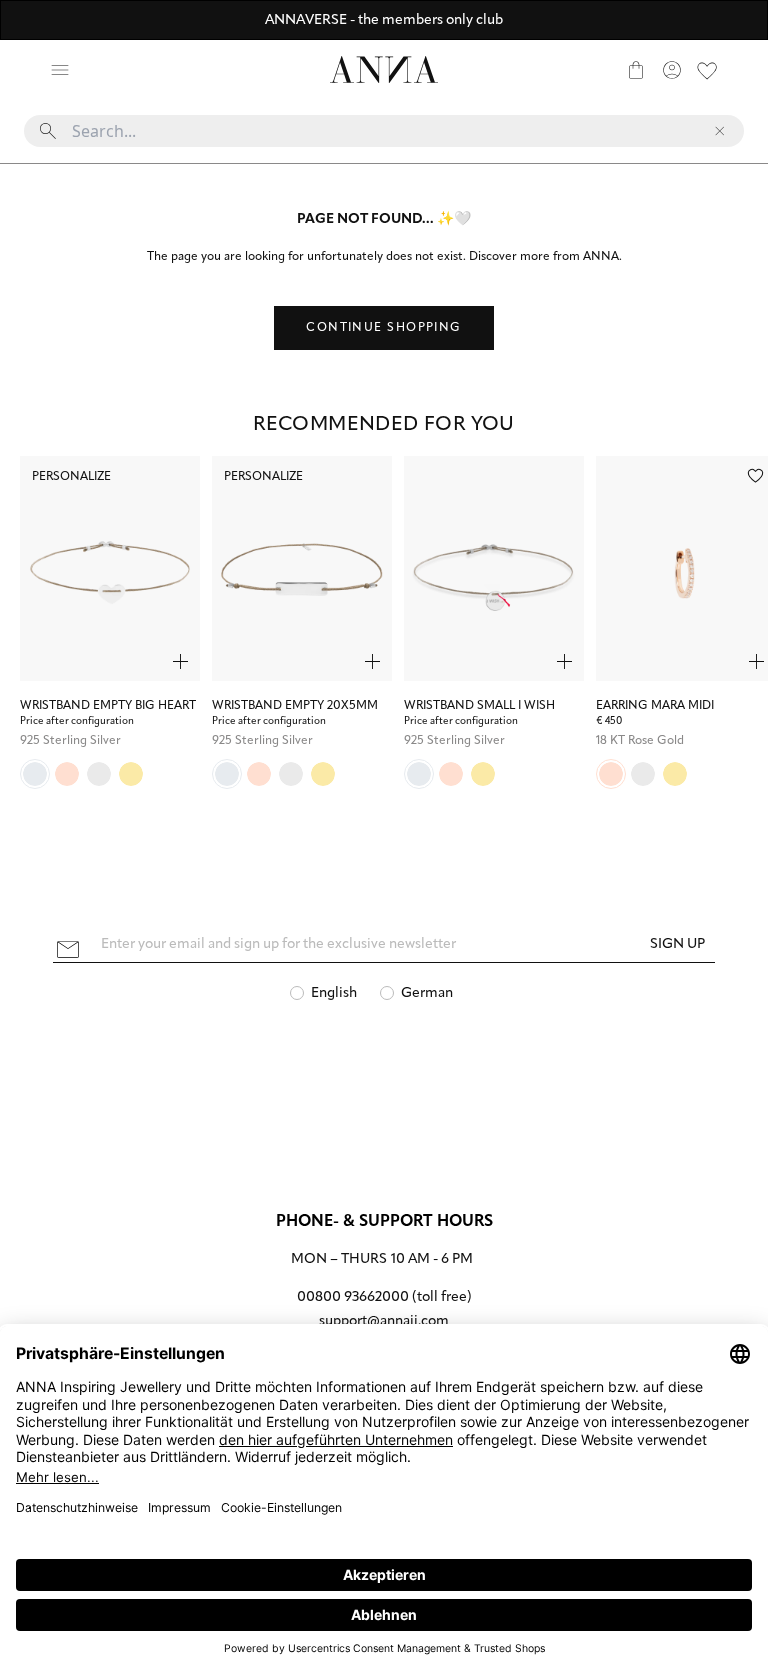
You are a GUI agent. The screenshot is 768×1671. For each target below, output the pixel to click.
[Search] (96, 70)
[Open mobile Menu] (60, 70)
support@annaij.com (384, 1321)
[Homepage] (384, 69)
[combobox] (384, 139)
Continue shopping (383, 328)
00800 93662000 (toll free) (384, 1297)
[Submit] (48, 131)
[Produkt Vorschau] (180, 661)
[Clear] (720, 131)
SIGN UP (677, 944)
